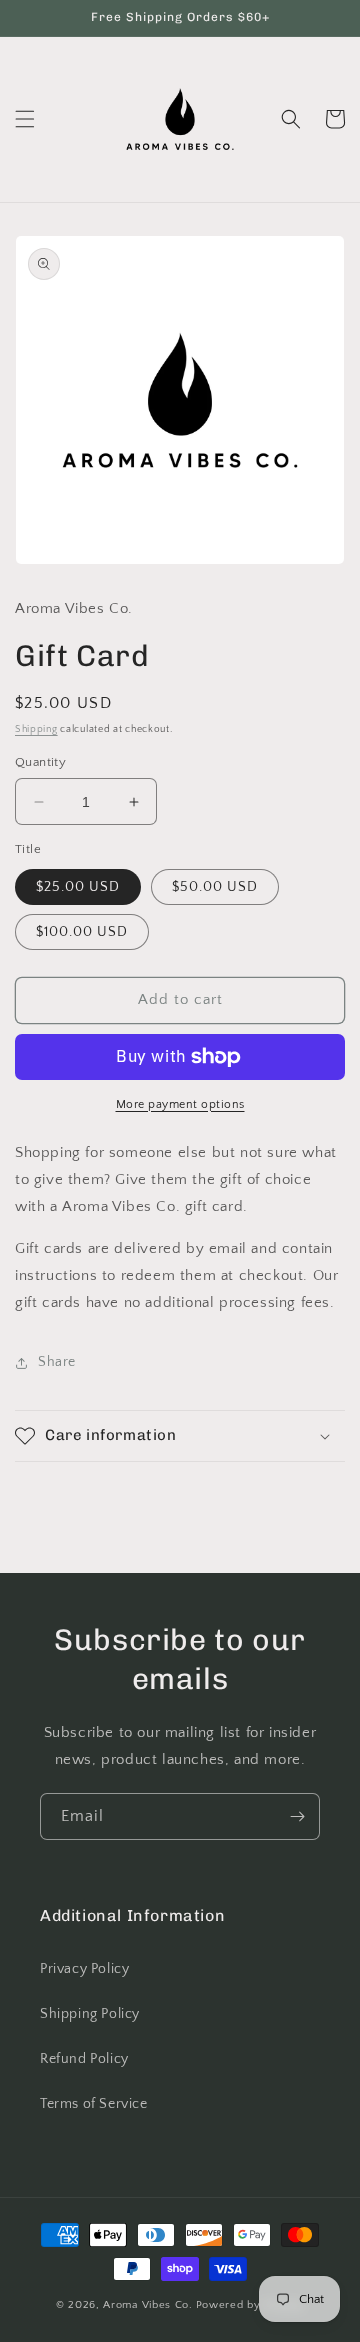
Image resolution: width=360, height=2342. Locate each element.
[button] (25, 119)
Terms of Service (94, 2104)
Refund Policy (84, 2059)
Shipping (36, 729)
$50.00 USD (215, 887)
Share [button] (57, 1362)
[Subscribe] (297, 1816)
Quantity (40, 762)
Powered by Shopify (250, 2305)
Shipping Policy (90, 2014)
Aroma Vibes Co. (148, 2305)
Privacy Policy (84, 1969)
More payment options (180, 1104)
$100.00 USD (82, 932)
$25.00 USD (78, 887)
